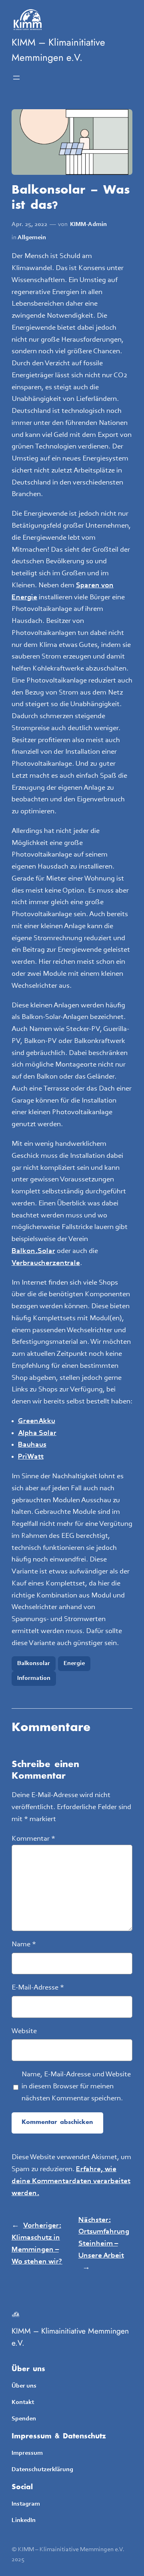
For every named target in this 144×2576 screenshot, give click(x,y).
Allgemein (32, 238)
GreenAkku (37, 1421)
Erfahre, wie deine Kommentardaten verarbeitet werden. (71, 2181)
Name (24, 1945)
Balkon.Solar (33, 1251)
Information (34, 1678)
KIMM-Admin (88, 224)
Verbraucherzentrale (46, 1263)
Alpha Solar (37, 1433)
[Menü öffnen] (16, 78)
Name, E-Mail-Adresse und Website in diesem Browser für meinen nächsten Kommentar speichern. (76, 2087)
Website (24, 2031)
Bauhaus (32, 1445)
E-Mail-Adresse (38, 1988)
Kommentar (33, 1839)
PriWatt (31, 1457)
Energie (74, 1663)
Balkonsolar (34, 1663)
